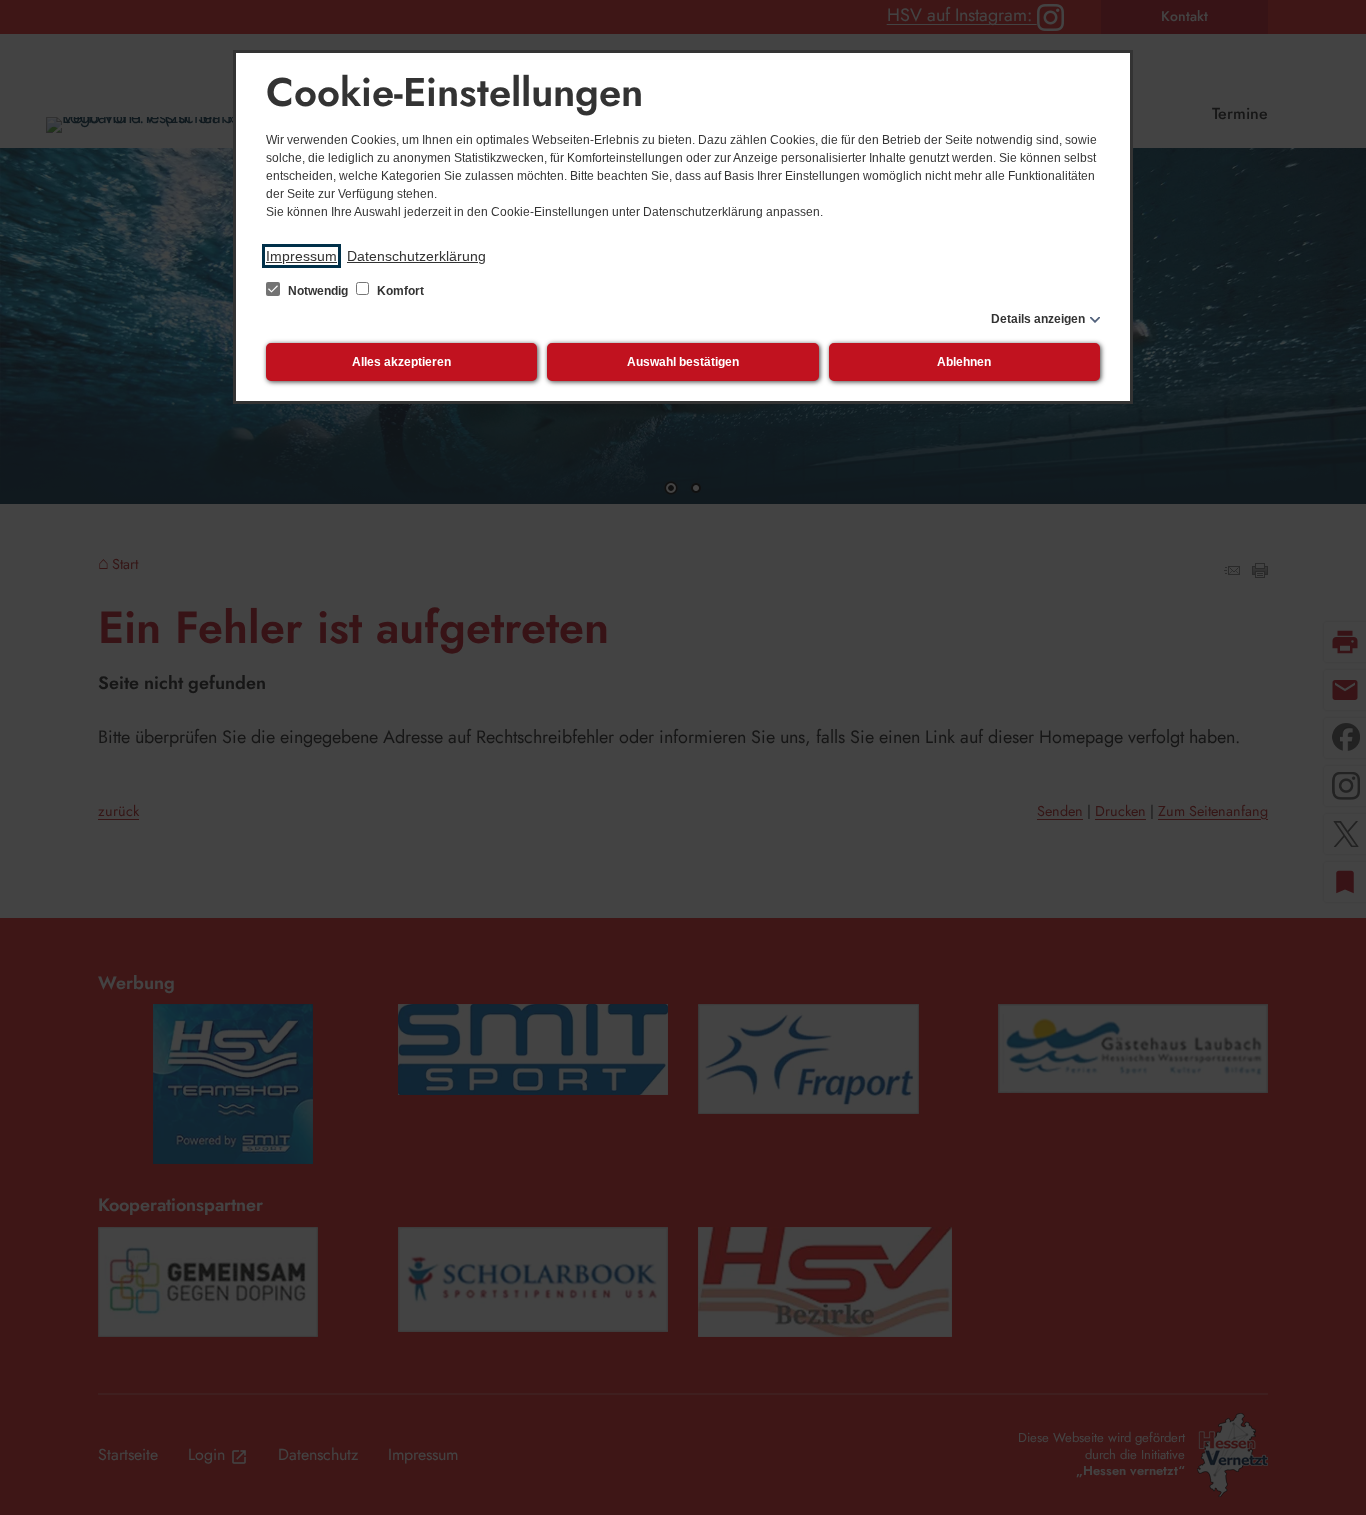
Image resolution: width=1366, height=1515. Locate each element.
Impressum (301, 256)
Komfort (399, 291)
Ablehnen (964, 362)
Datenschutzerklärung (416, 256)
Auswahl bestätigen (683, 362)
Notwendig (318, 291)
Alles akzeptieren (401, 362)
